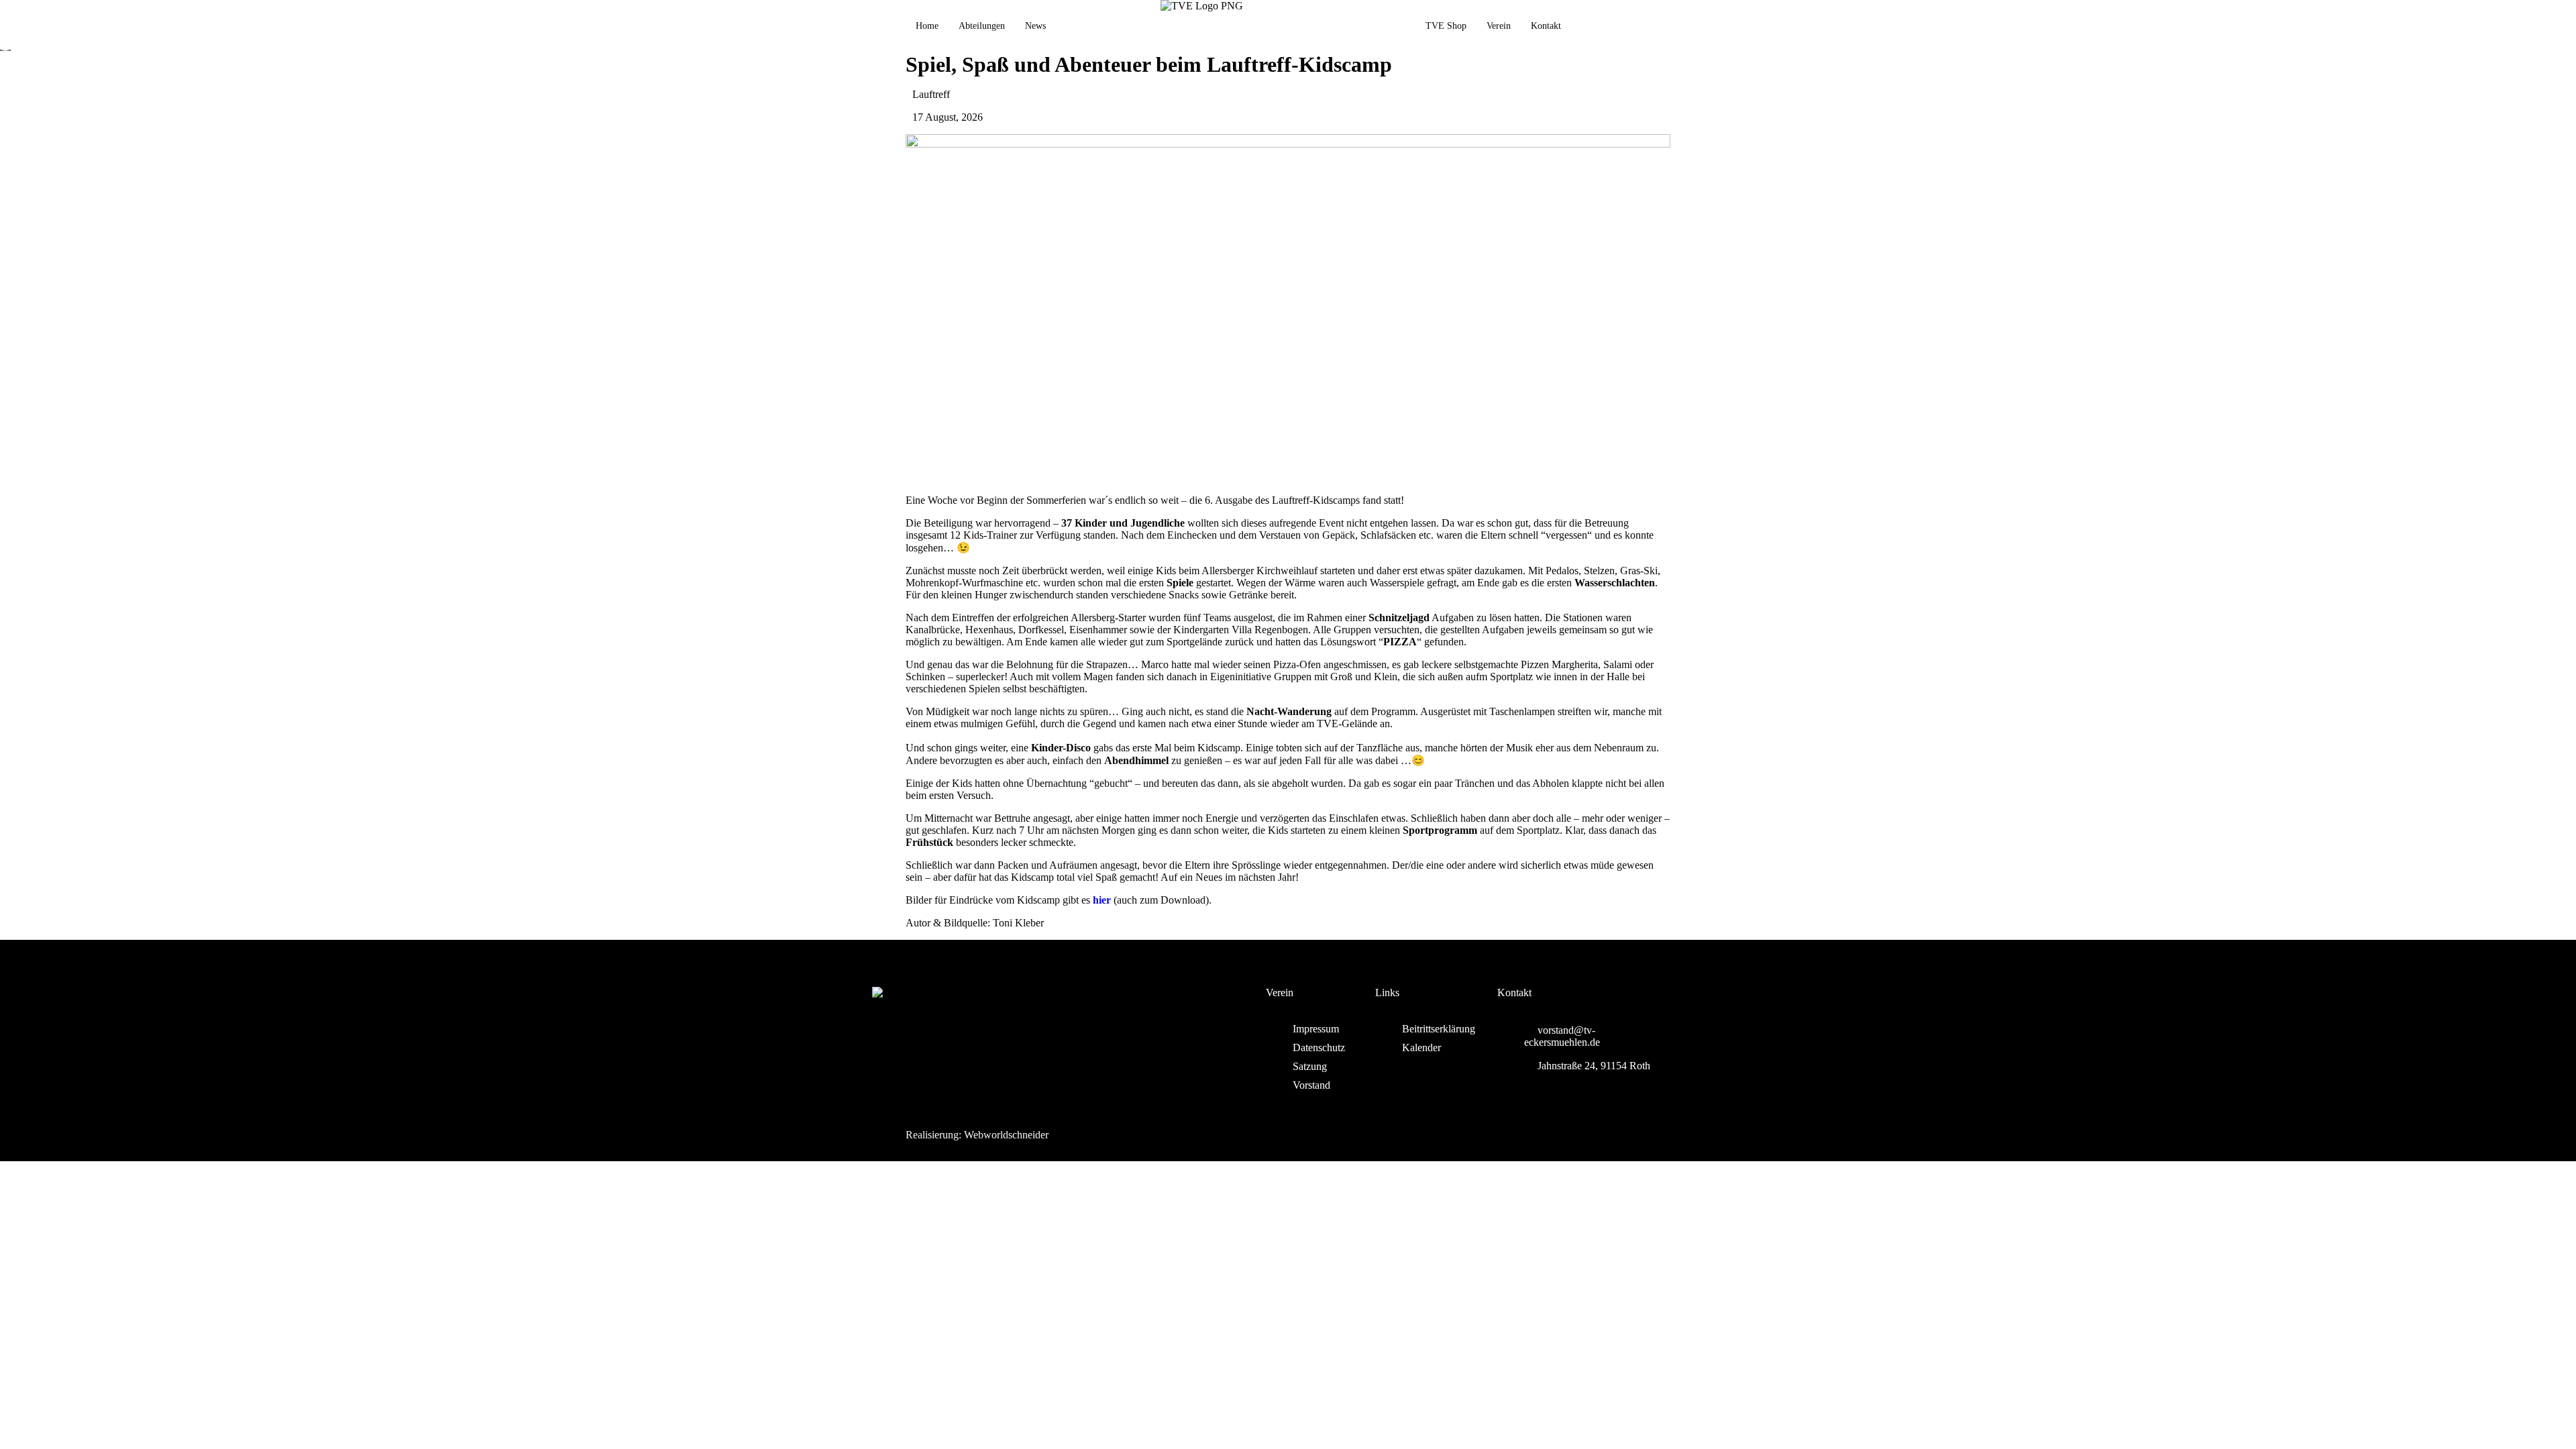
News (1035, 26)
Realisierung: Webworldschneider (977, 1135)
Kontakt (1546, 26)
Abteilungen (982, 26)
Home (927, 26)
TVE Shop (1446, 26)
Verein (1499, 26)
